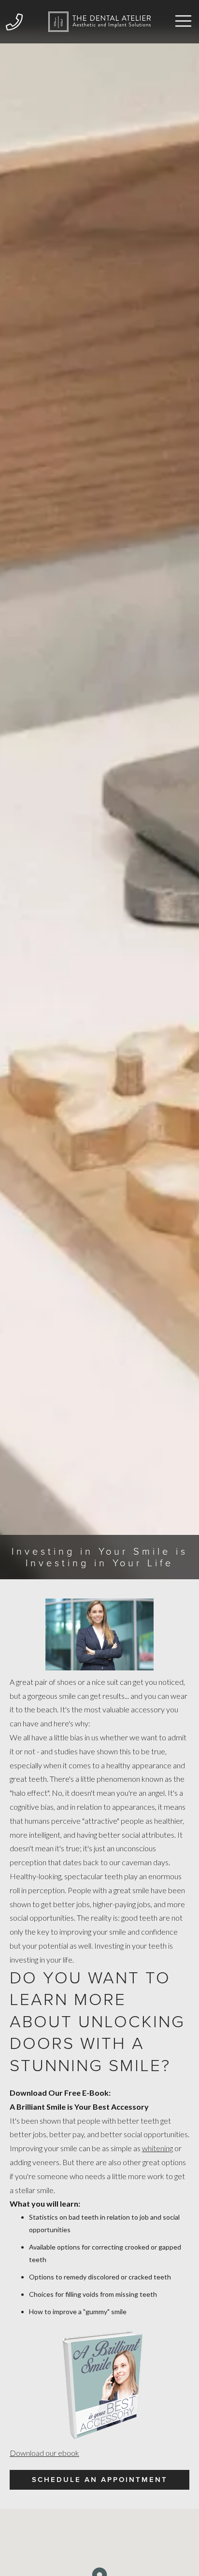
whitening (157, 2148)
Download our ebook (44, 2453)
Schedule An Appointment (100, 2480)
